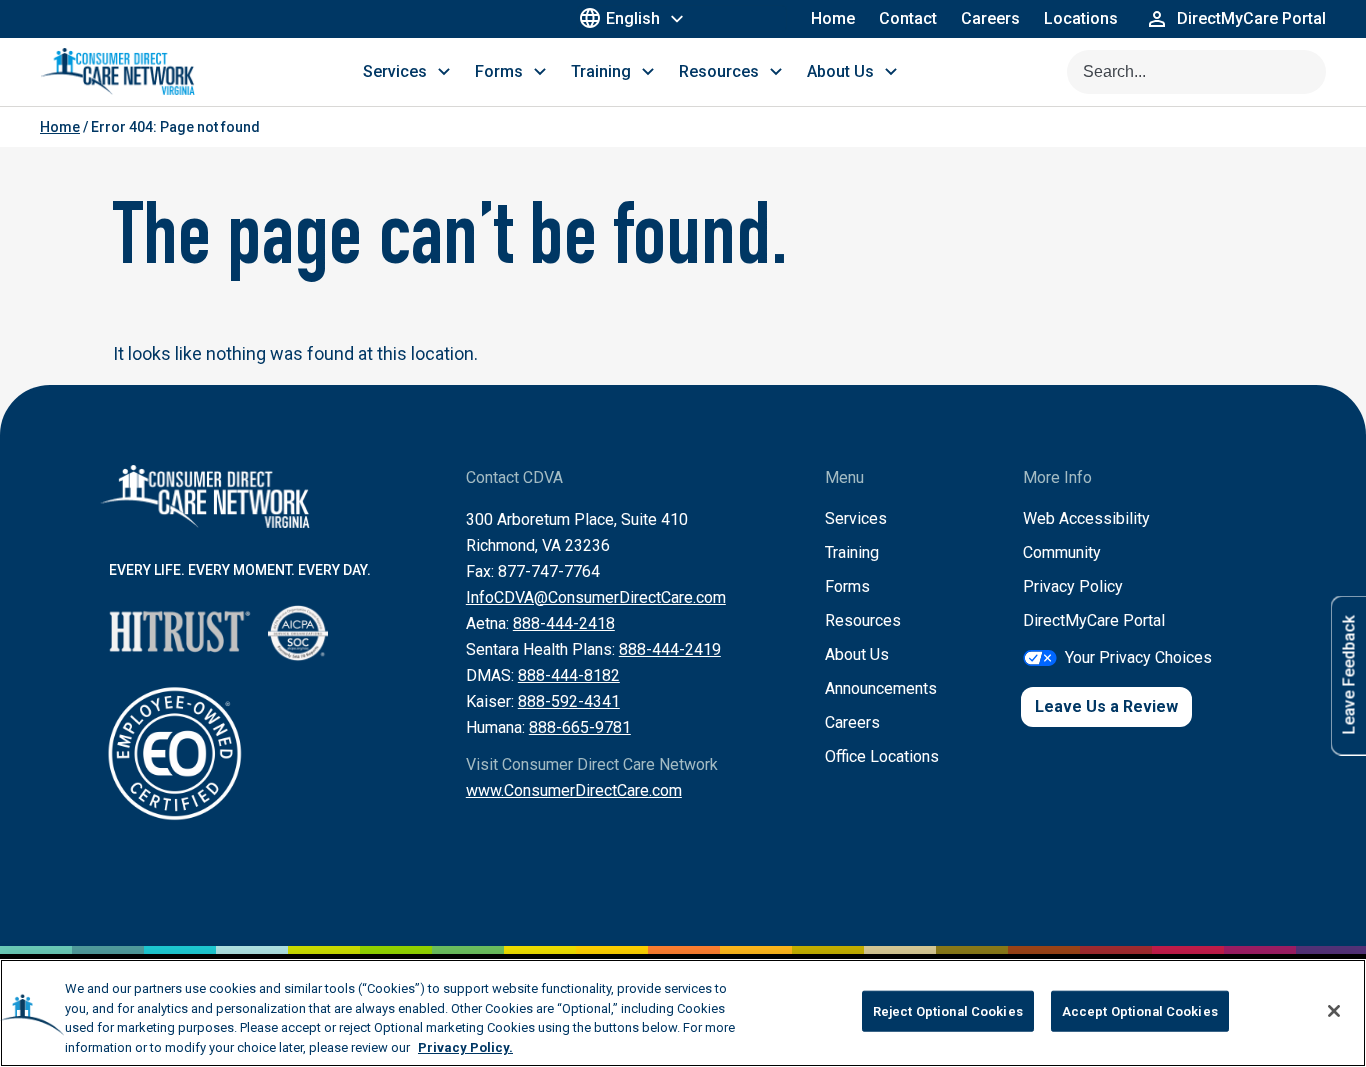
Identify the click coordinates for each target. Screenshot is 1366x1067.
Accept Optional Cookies (1140, 1011)
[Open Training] (648, 72)
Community (1062, 552)
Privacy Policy (1073, 586)
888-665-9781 (580, 727)
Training (852, 552)
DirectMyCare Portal (1094, 620)
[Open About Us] (891, 72)
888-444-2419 (670, 649)
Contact (908, 18)
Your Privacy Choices (1138, 657)
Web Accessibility (1086, 518)
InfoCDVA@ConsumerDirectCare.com (596, 597)
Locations (1081, 18)
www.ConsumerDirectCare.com (574, 790)
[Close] (1334, 1011)
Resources (863, 620)
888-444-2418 (564, 623)
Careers (990, 18)
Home (833, 18)
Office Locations (882, 756)
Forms (847, 586)
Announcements (881, 688)
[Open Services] (444, 72)
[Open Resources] (776, 72)
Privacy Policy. (465, 1046)
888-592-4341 (569, 701)
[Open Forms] (540, 72)
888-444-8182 (569, 675)
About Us (857, 654)
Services (856, 518)
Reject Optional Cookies (948, 1011)
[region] (683, 1013)
